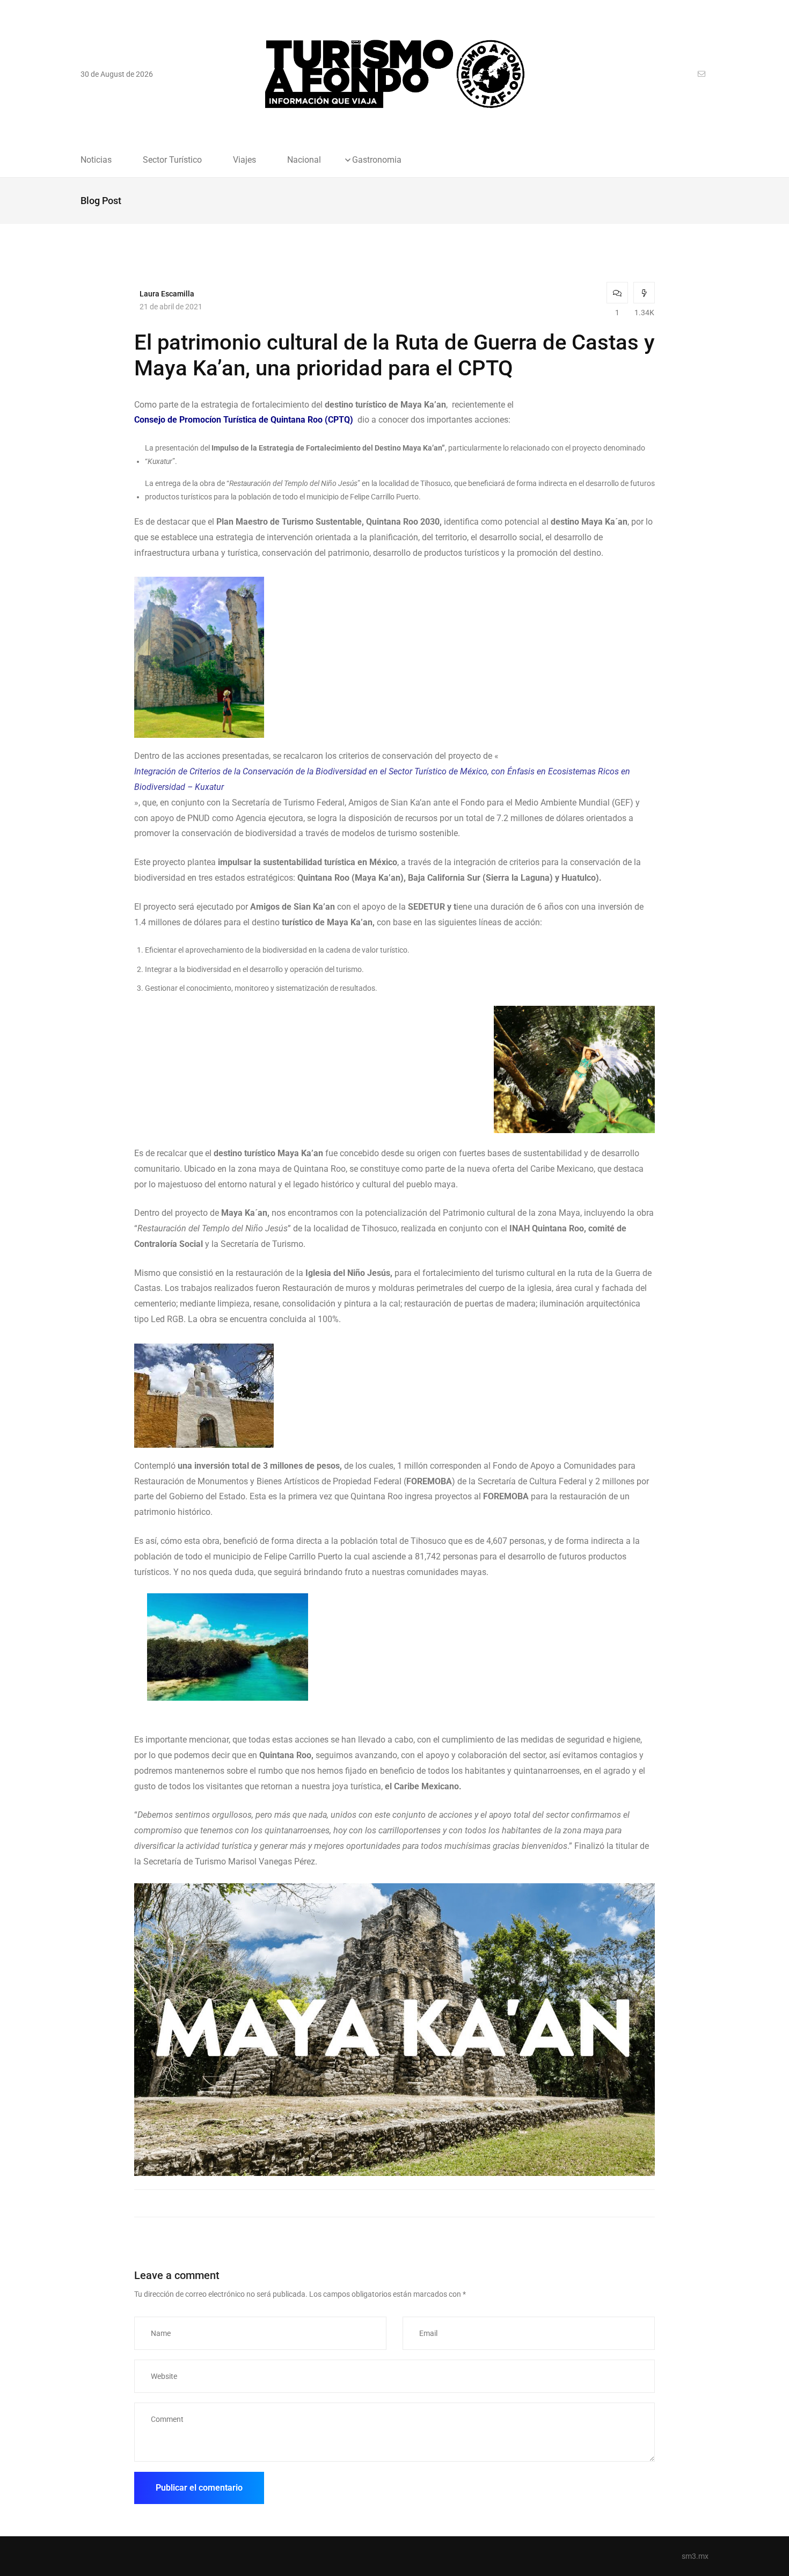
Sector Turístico (172, 160)
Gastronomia (377, 160)
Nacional (304, 160)
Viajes (244, 160)
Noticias (96, 160)
